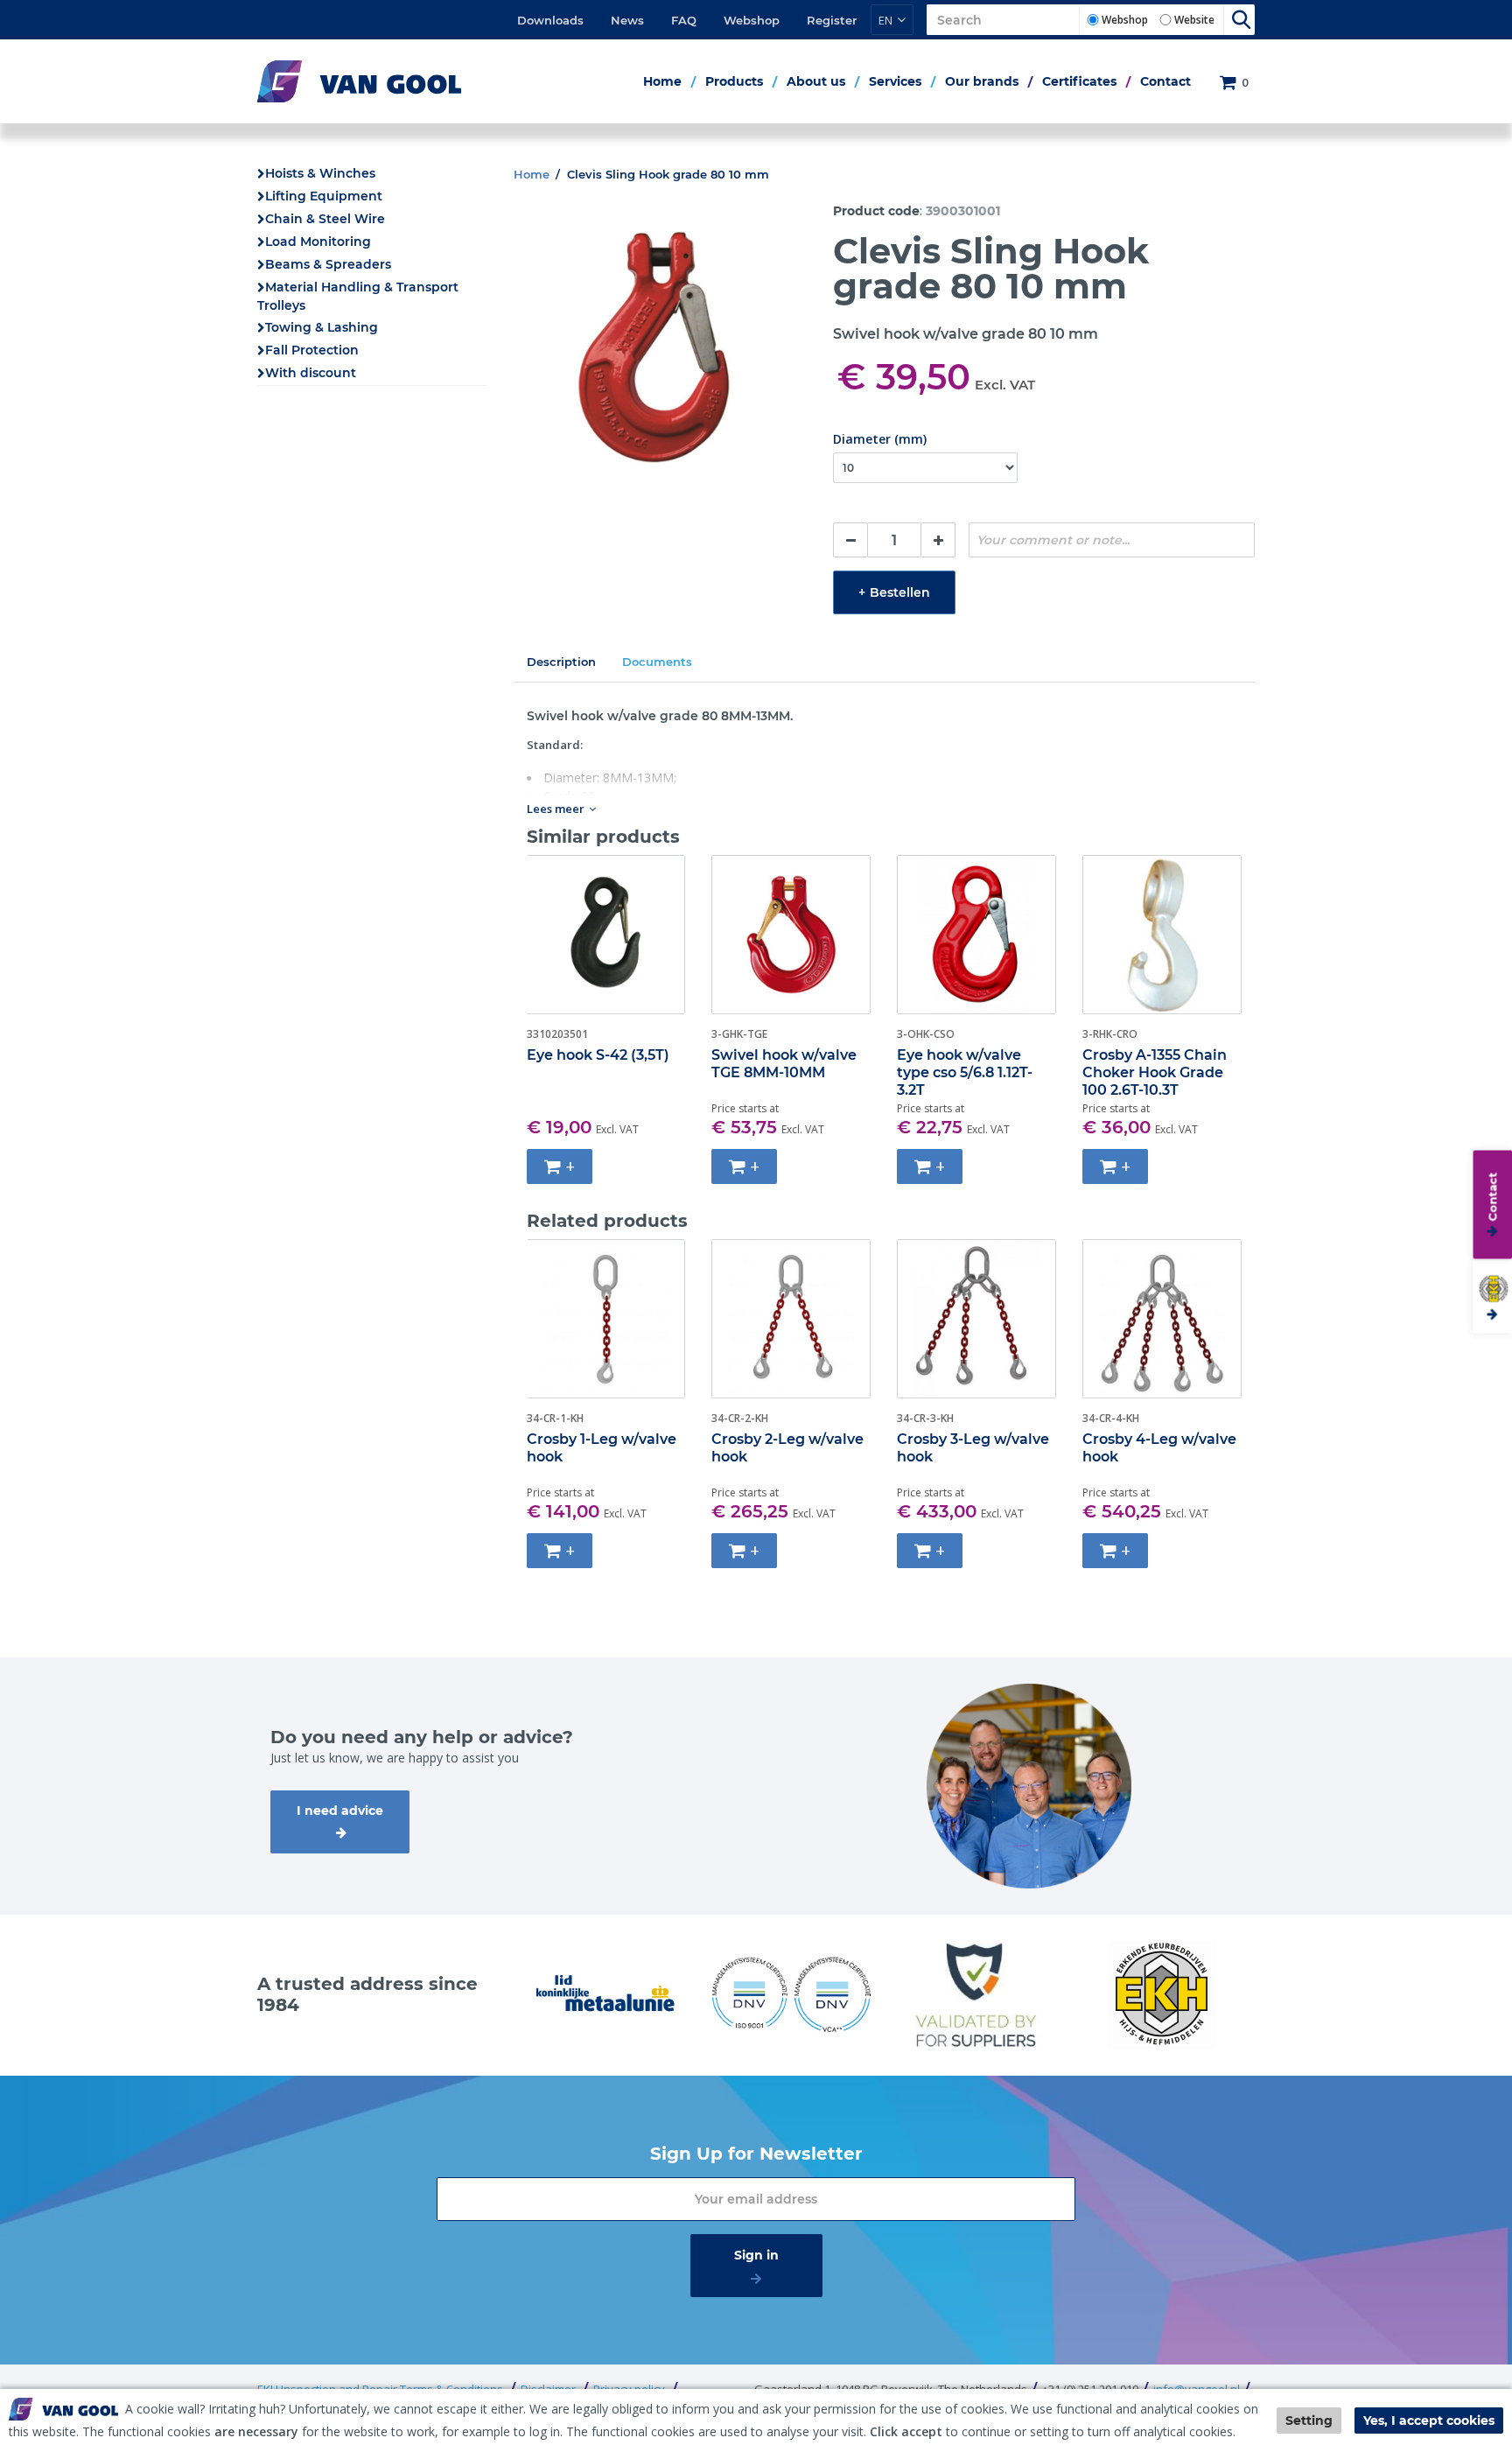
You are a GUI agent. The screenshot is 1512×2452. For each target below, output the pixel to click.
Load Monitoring (318, 242)
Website (1194, 20)
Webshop (752, 20)
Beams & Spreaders (328, 264)
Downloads (550, 20)
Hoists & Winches (320, 173)
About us (816, 81)
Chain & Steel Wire (325, 219)
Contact (1165, 81)
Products (734, 81)
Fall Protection (312, 350)
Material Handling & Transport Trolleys (358, 296)
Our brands (982, 81)
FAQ (684, 20)
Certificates (1079, 81)
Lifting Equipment (324, 196)
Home (662, 81)
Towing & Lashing (322, 327)
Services (895, 81)
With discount (311, 373)
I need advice (340, 1811)
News (627, 20)
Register (832, 20)
